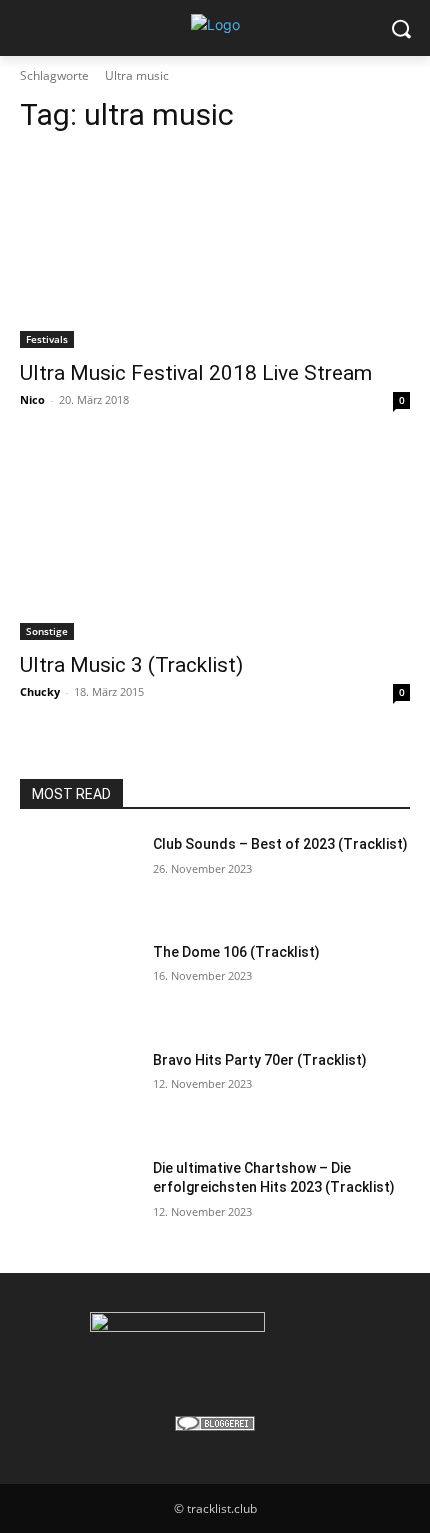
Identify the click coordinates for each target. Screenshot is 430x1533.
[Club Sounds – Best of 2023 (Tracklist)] (78, 876)
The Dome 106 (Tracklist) (236, 952)
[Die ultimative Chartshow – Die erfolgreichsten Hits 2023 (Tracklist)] (78, 1200)
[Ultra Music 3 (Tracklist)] (215, 542)
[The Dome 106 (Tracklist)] (78, 984)
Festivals (47, 339)
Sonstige (47, 631)
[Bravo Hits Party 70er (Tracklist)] (78, 1092)
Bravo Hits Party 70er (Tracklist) (260, 1060)
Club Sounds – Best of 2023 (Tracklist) (280, 844)
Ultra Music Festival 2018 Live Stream (196, 373)
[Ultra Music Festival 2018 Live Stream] (215, 250)
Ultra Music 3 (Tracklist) (131, 665)
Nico (32, 399)
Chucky (40, 691)
